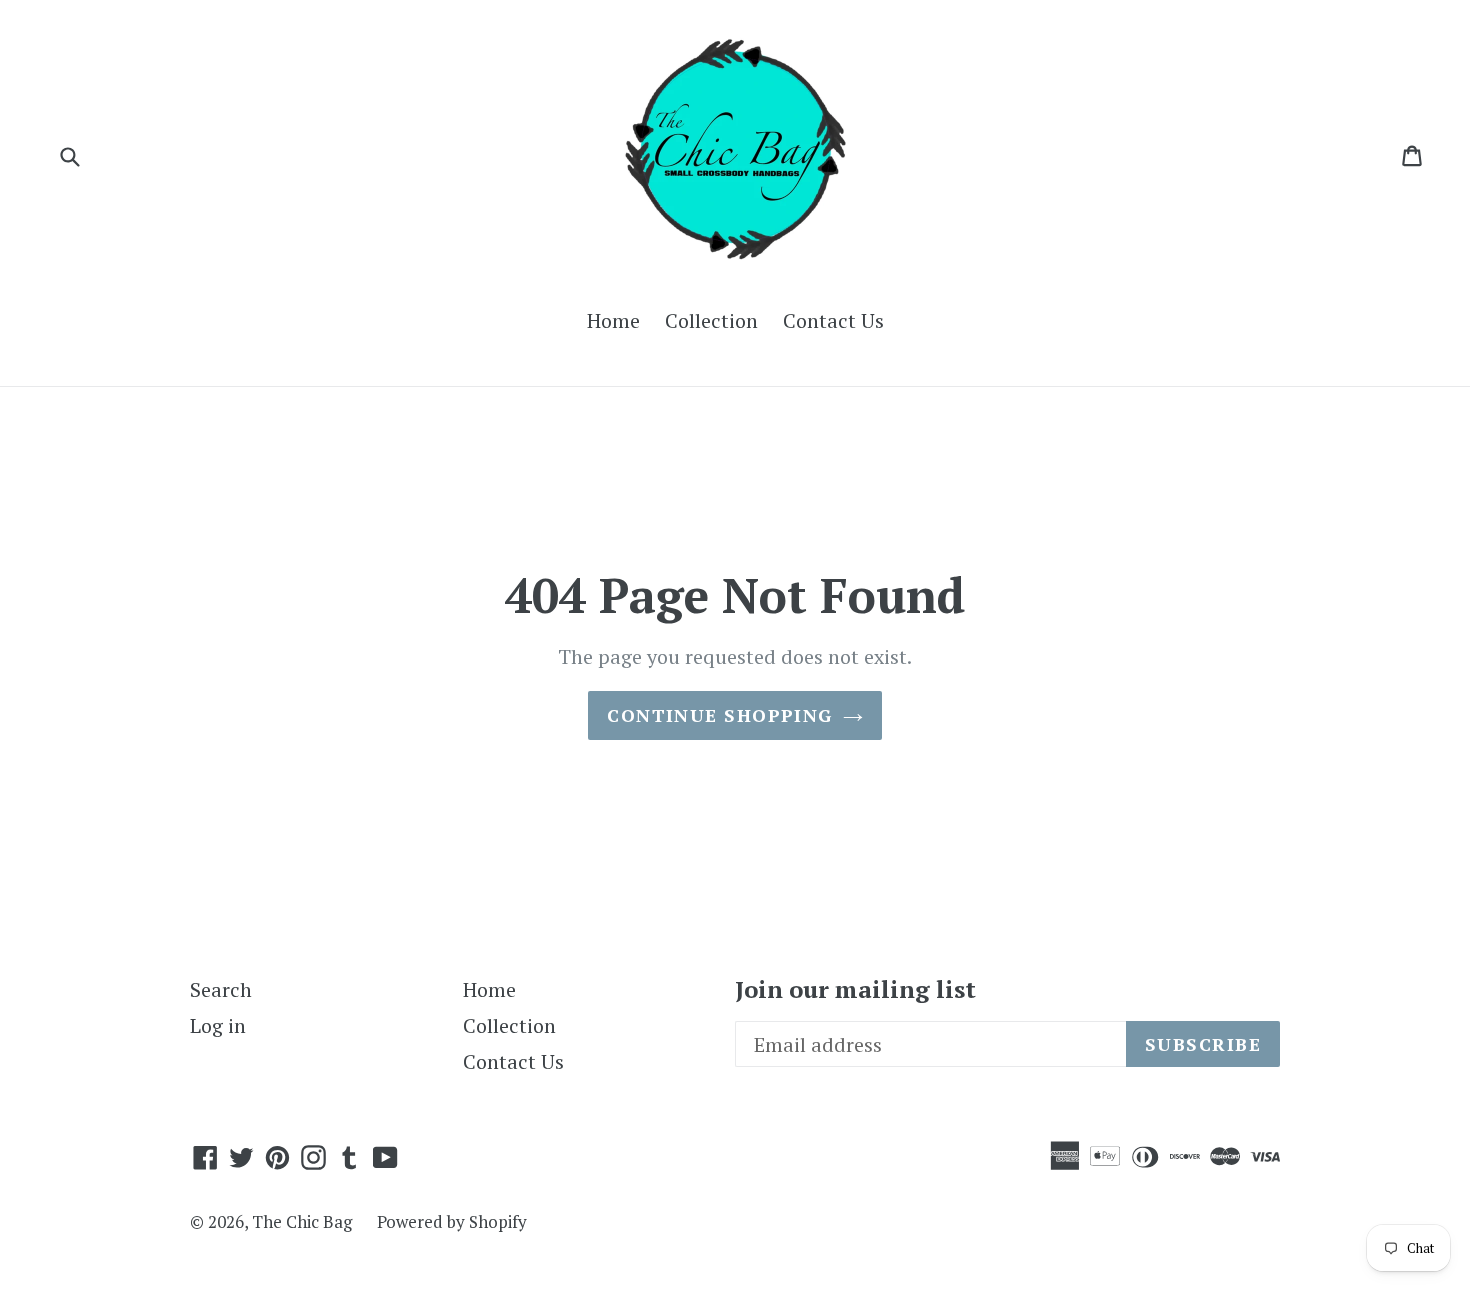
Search (221, 989)
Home (613, 320)
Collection (711, 320)
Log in (218, 1025)
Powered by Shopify (452, 1221)
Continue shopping (719, 715)
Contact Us (833, 320)
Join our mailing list (855, 989)
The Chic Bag (302, 1221)
